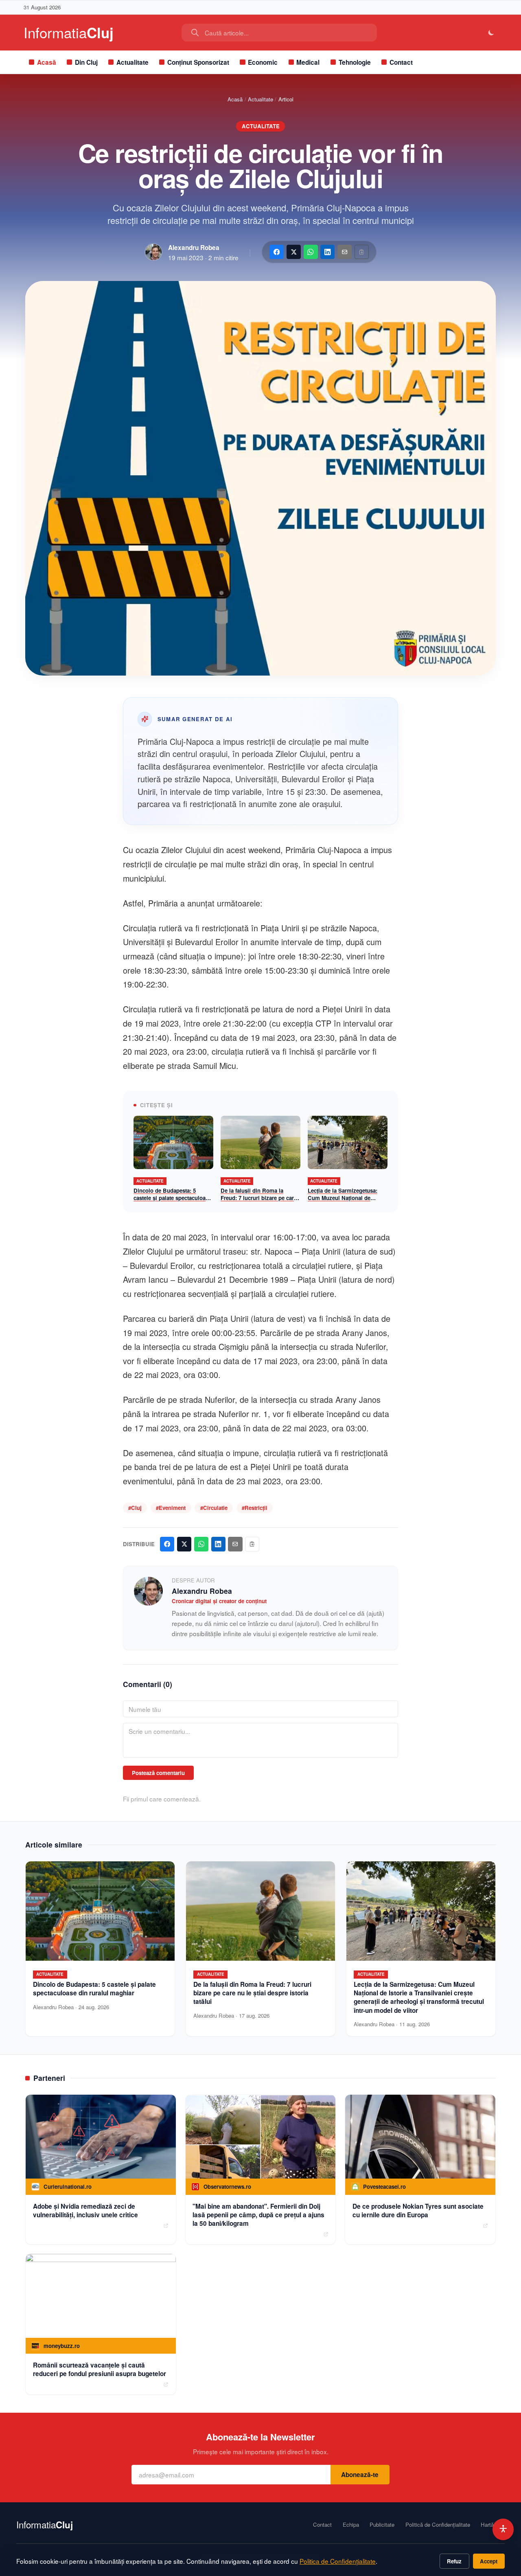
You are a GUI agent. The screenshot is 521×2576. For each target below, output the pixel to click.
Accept (489, 2561)
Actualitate (132, 62)
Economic (263, 62)
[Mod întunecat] (491, 33)
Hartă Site (493, 2525)
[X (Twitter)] (294, 252)
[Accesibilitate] (503, 2529)
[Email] (345, 252)
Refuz (454, 2561)
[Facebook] (277, 252)
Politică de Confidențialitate (438, 2525)
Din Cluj (86, 62)
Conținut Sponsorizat (198, 62)
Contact (401, 62)
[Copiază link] (362, 252)
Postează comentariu (158, 1773)
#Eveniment (171, 1508)
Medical (308, 62)
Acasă (47, 62)
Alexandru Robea (194, 248)
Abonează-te (360, 2475)
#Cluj (135, 1508)
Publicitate (382, 2525)
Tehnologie (355, 62)
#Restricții (255, 1508)
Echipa (351, 2525)
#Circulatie (214, 1508)
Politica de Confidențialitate (338, 2561)
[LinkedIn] (327, 252)
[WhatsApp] (311, 252)
